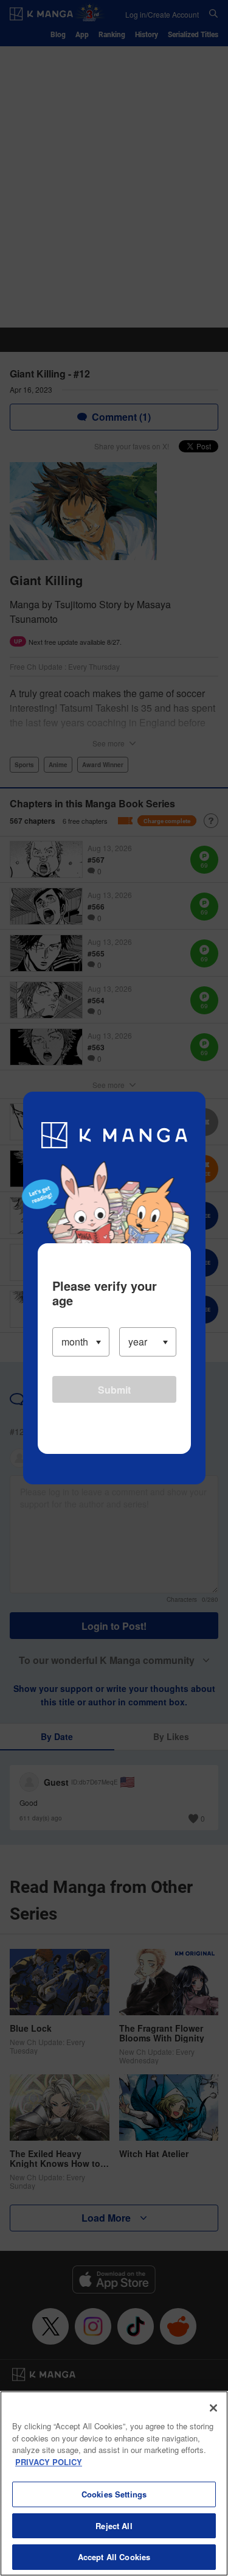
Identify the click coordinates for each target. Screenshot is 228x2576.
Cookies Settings (114, 2494)
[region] (114, 2483)
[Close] (213, 2408)
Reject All (114, 2526)
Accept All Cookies (114, 2557)
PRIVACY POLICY (49, 2462)
